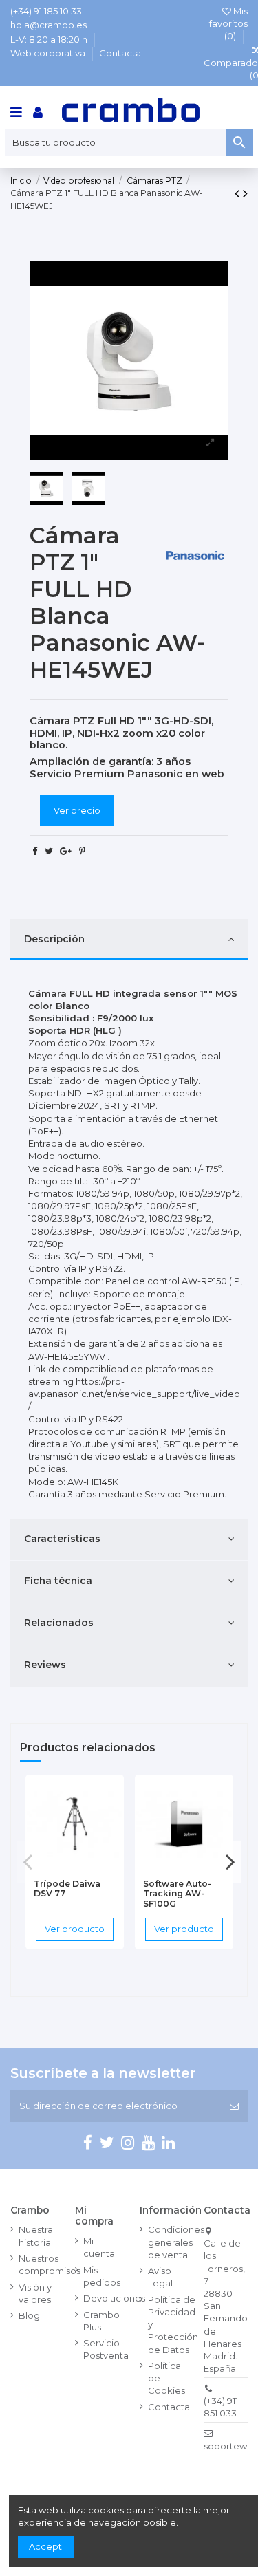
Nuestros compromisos (50, 2264)
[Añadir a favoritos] (56, 1868)
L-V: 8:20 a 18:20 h (50, 39)
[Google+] (66, 851)
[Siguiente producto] (245, 193)
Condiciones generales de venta (176, 2242)
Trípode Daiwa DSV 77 (67, 1889)
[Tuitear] (49, 851)
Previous (28, 1862)
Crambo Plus (101, 2321)
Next (230, 1862)
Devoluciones (114, 2298)
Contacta (120, 53)
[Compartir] (35, 851)
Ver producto (75, 1929)
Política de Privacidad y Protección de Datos (173, 2325)
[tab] (129, 940)
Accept (45, 2546)
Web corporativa (49, 53)
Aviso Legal (160, 2277)
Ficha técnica (58, 1581)
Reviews (45, 1665)
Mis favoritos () (228, 23)
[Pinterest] (82, 851)
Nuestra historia (36, 2236)
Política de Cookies (166, 2378)
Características (62, 1539)
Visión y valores (35, 2293)
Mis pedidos (102, 2276)
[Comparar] (74, 1868)
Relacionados (59, 1623)
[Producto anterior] (239, 193)
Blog (29, 2315)
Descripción (54, 939)
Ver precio (77, 810)
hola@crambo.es (50, 25)
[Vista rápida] (93, 1868)
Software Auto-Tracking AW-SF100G (177, 1894)
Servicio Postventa (106, 2349)
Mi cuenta (99, 2247)
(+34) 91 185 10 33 (47, 11)
